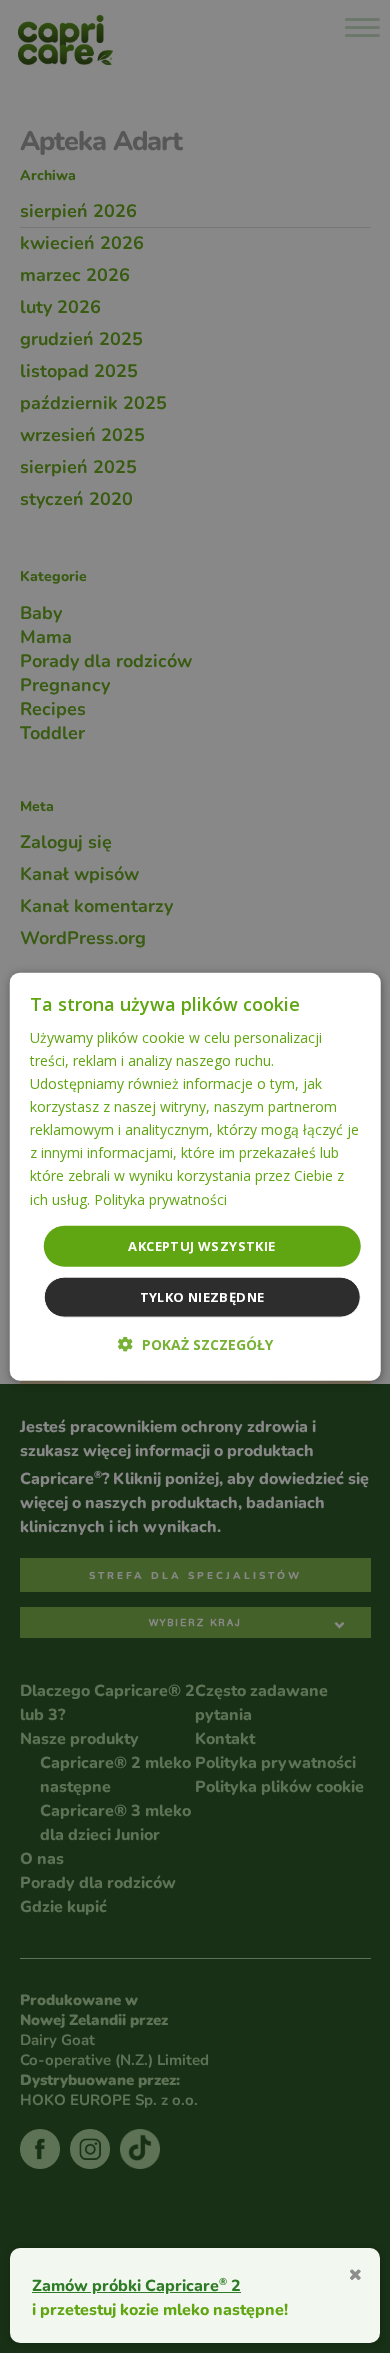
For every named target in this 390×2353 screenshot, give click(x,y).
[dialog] (195, 1176)
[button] (195, 1344)
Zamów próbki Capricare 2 (136, 2285)
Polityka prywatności (160, 1198)
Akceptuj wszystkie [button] (201, 1245)
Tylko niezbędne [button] (202, 1297)
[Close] (355, 2272)
